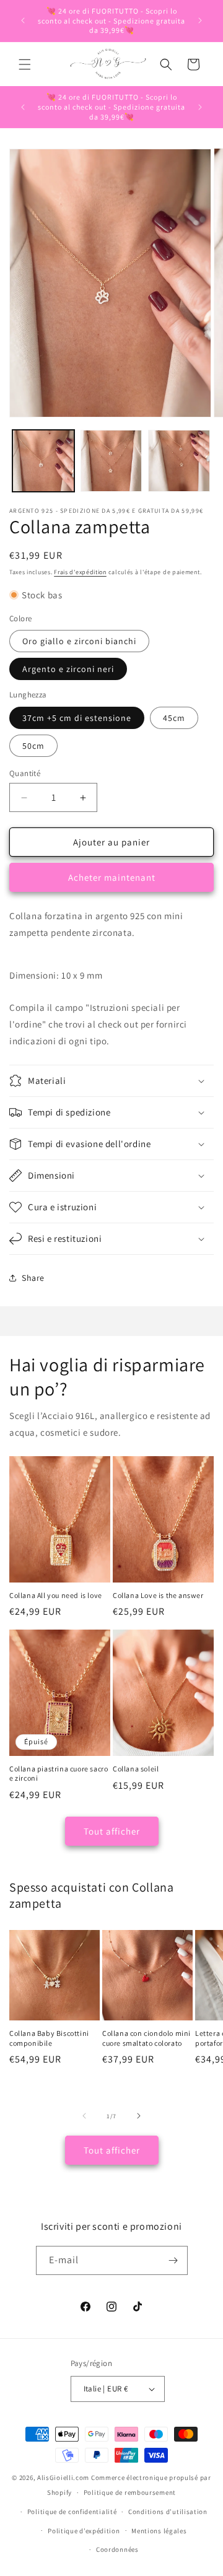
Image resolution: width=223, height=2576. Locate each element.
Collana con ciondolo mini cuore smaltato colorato (146, 2038)
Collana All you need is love (56, 1595)
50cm (33, 746)
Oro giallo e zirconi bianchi (79, 641)
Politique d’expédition (84, 2531)
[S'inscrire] (173, 2260)
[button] (25, 64)
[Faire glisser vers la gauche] (84, 2116)
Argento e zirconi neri (68, 669)
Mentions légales (159, 2531)
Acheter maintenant (112, 877)
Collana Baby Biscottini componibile (49, 2038)
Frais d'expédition (80, 572)
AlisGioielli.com (64, 2478)
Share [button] (33, 1278)
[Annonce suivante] (200, 20)
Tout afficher (112, 1831)
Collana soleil (136, 1769)
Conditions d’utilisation (168, 2512)
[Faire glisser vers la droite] (139, 2116)
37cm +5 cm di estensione (77, 718)
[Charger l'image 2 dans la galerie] (111, 461)
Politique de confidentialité (72, 2512)
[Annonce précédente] (23, 20)
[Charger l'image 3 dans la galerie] (179, 461)
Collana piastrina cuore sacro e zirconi (59, 1774)
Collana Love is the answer (158, 1595)
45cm (174, 718)
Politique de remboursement (130, 2492)
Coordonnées (117, 2549)
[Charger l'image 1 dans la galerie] (43, 461)
